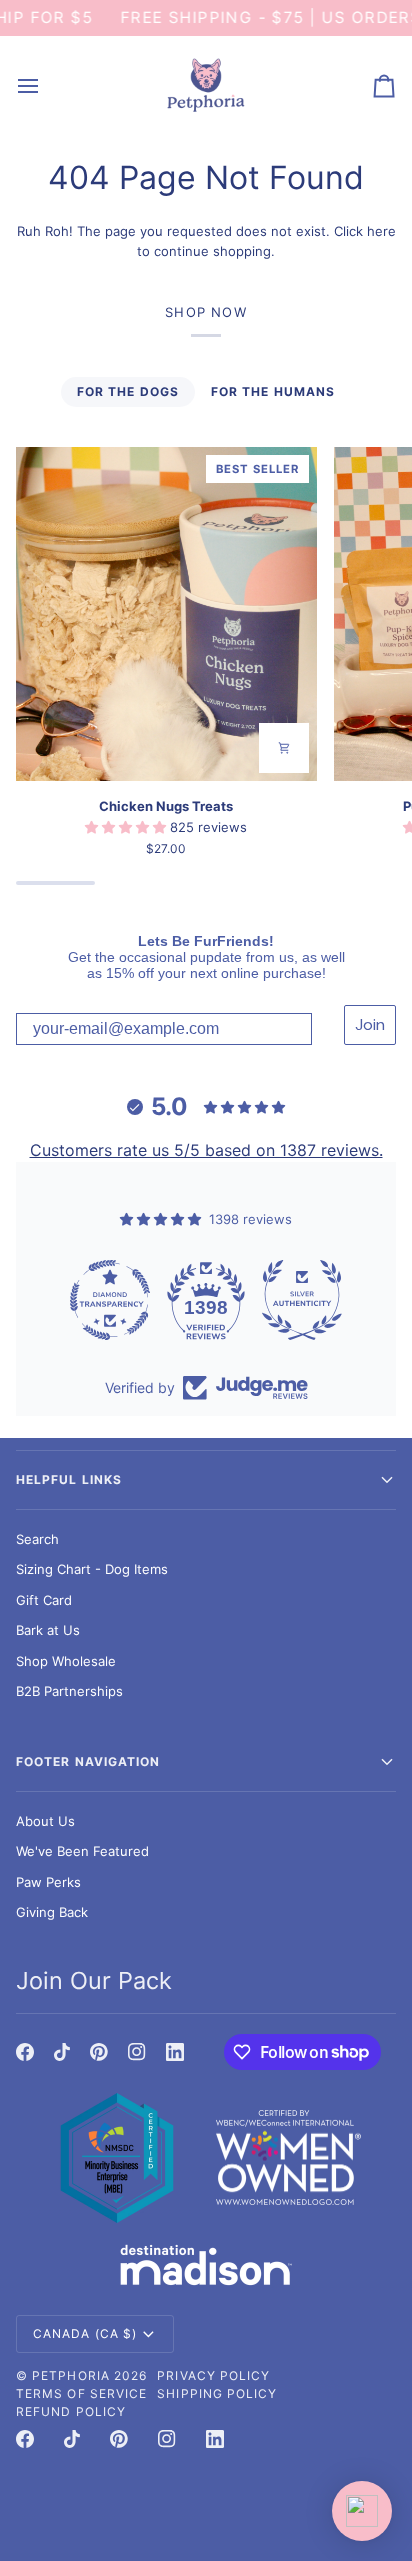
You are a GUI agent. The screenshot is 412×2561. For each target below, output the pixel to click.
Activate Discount (309, 1479)
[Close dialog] (395, 1138)
